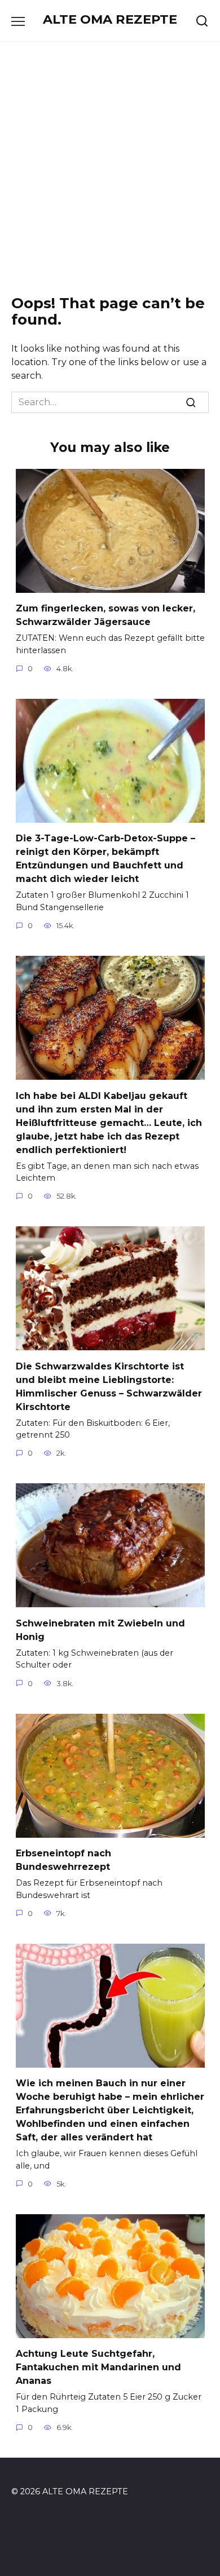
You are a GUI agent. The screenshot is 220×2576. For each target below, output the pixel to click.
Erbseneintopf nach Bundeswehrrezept (63, 1860)
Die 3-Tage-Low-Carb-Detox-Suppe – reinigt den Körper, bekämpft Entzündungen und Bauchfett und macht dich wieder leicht (105, 859)
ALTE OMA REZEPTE (110, 19)
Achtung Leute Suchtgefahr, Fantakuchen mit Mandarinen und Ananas (98, 2367)
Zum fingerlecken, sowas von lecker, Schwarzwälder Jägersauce (105, 615)
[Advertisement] (110, 169)
